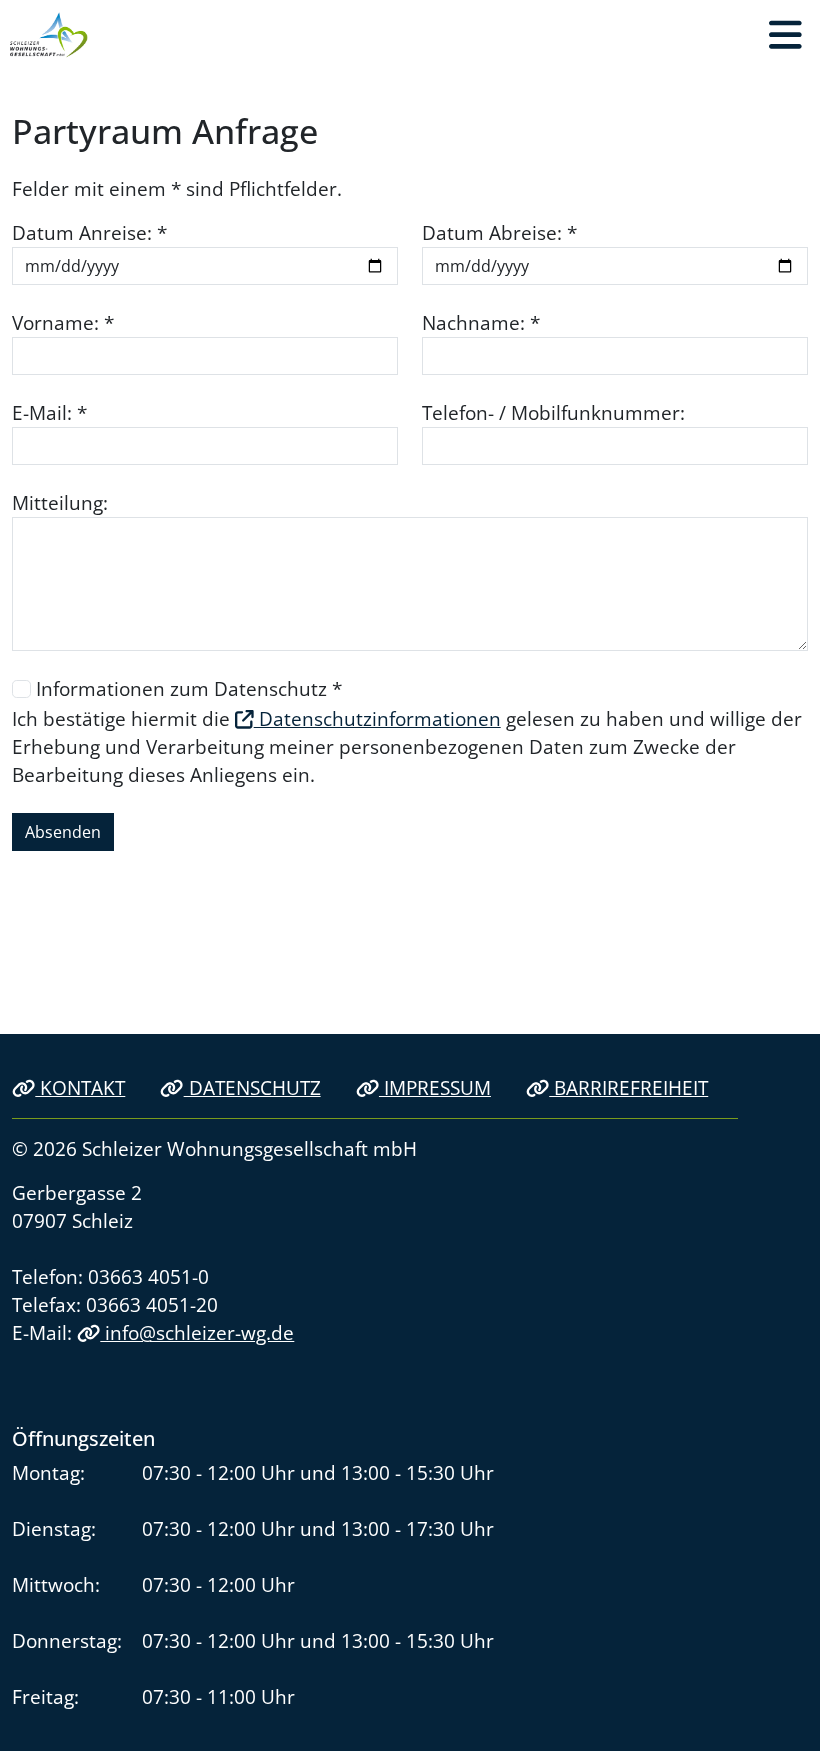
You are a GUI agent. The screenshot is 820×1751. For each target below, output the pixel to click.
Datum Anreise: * (89, 232)
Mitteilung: (60, 502)
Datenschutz (252, 1087)
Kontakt (80, 1087)
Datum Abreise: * (499, 232)
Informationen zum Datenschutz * (189, 688)
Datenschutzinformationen (377, 718)
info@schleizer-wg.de (197, 1332)
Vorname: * (63, 322)
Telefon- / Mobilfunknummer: (553, 412)
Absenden (63, 832)
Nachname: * (481, 322)
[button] (785, 35)
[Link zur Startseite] (49, 35)
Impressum (435, 1087)
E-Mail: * (49, 412)
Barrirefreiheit (628, 1087)
